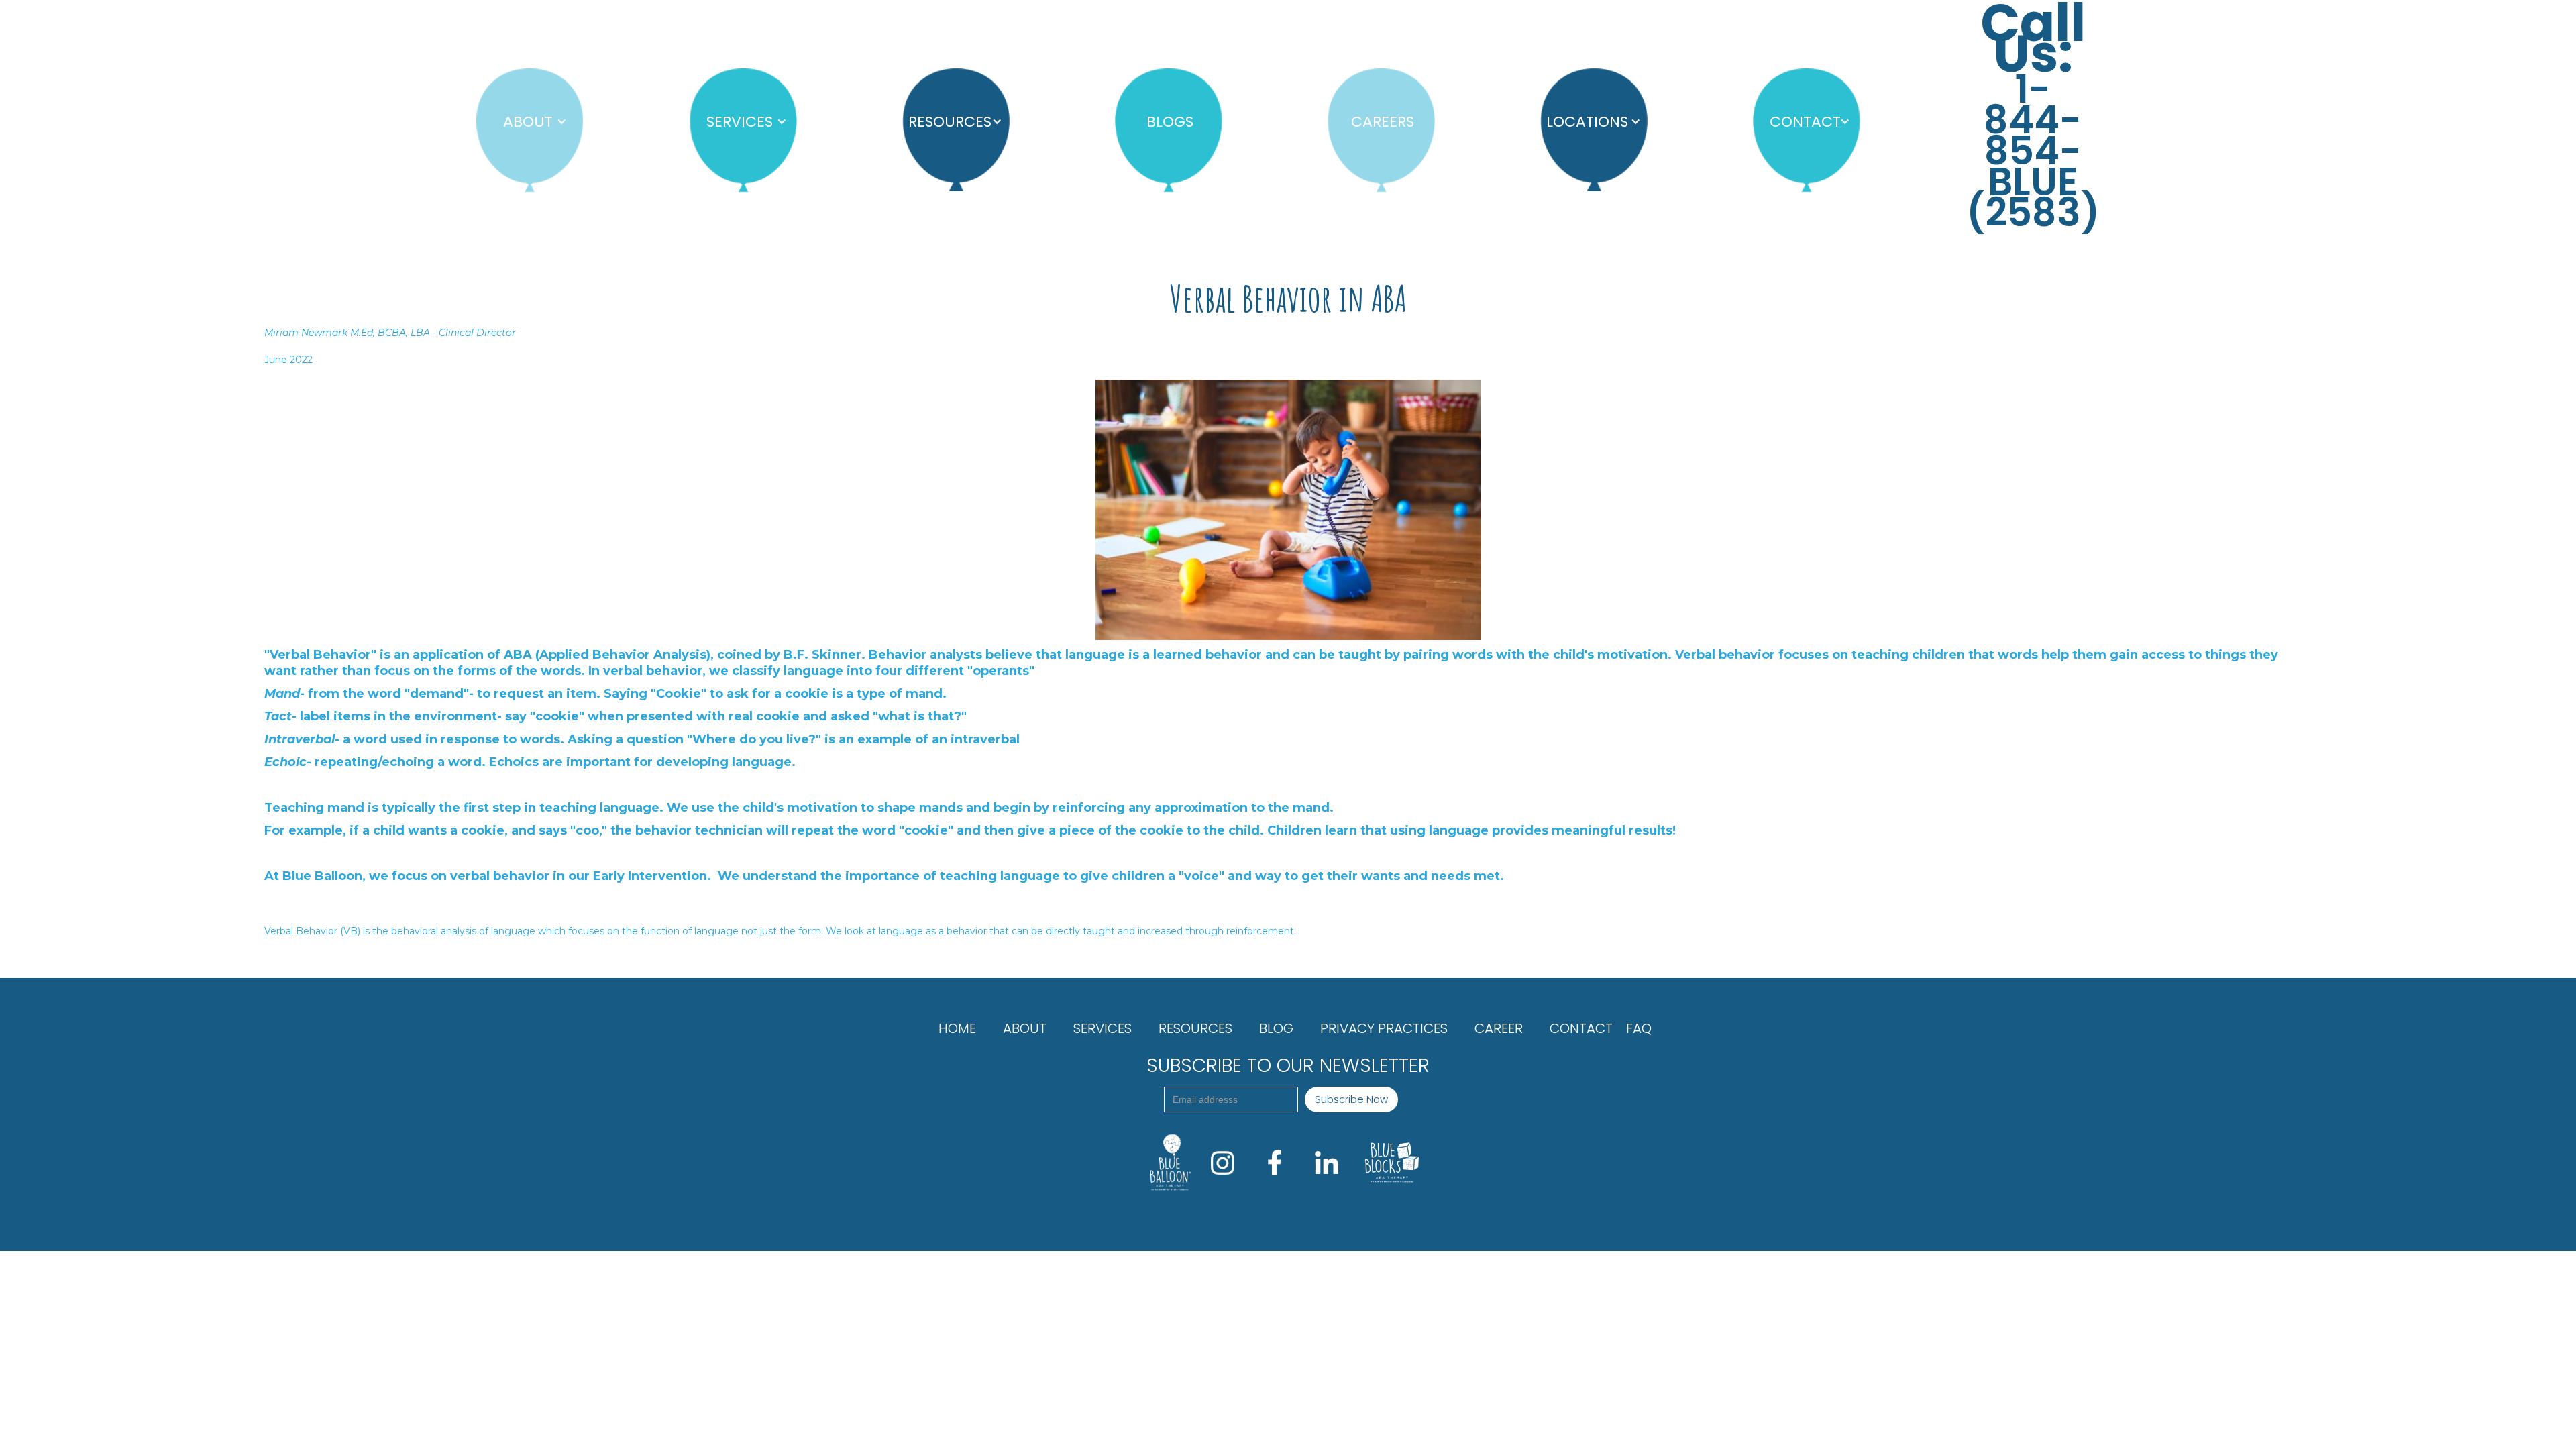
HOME (957, 1028)
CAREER (1499, 1028)
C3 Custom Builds (1358, 1210)
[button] (527, 122)
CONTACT (1581, 1028)
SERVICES (1103, 1028)
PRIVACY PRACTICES (1384, 1028)
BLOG (1276, 1028)
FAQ (1639, 1028)
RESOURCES (1195, 1028)
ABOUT (1025, 1028)
